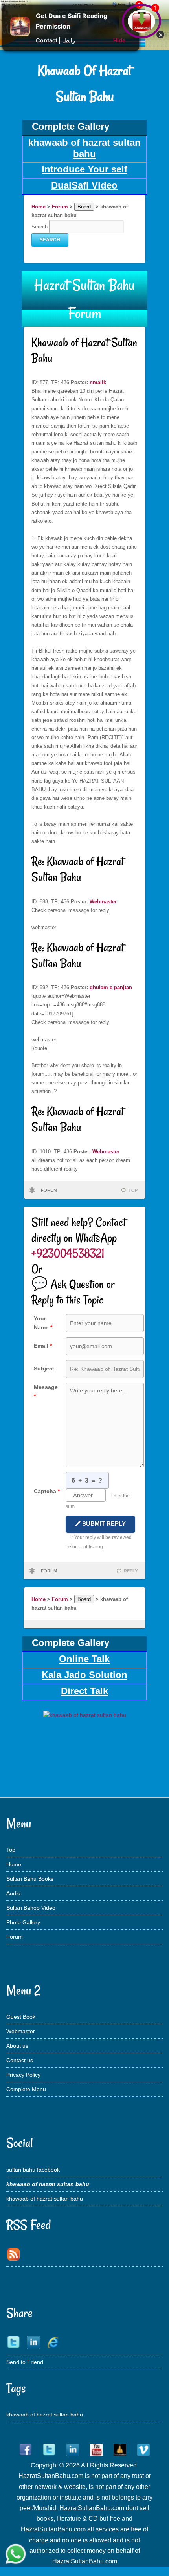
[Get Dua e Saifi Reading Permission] (20, 34)
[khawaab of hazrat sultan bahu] (85, 1715)
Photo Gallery (23, 1922)
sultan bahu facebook (33, 2170)
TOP (133, 1190)
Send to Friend (25, 2362)
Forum (60, 207)
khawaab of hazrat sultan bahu (45, 2199)
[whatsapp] (16, 2555)
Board (84, 207)
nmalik (98, 382)
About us (17, 2046)
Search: (40, 227)
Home (39, 207)
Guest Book (21, 2017)
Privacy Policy (23, 2075)
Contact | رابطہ (55, 40)
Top (11, 1850)
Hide (119, 40)
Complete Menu (26, 2089)
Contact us (20, 2060)
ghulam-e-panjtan (111, 987)
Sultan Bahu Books (30, 1879)
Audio (13, 1893)
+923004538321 (68, 1253)
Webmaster (103, 902)
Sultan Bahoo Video (31, 1908)
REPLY (131, 1571)
